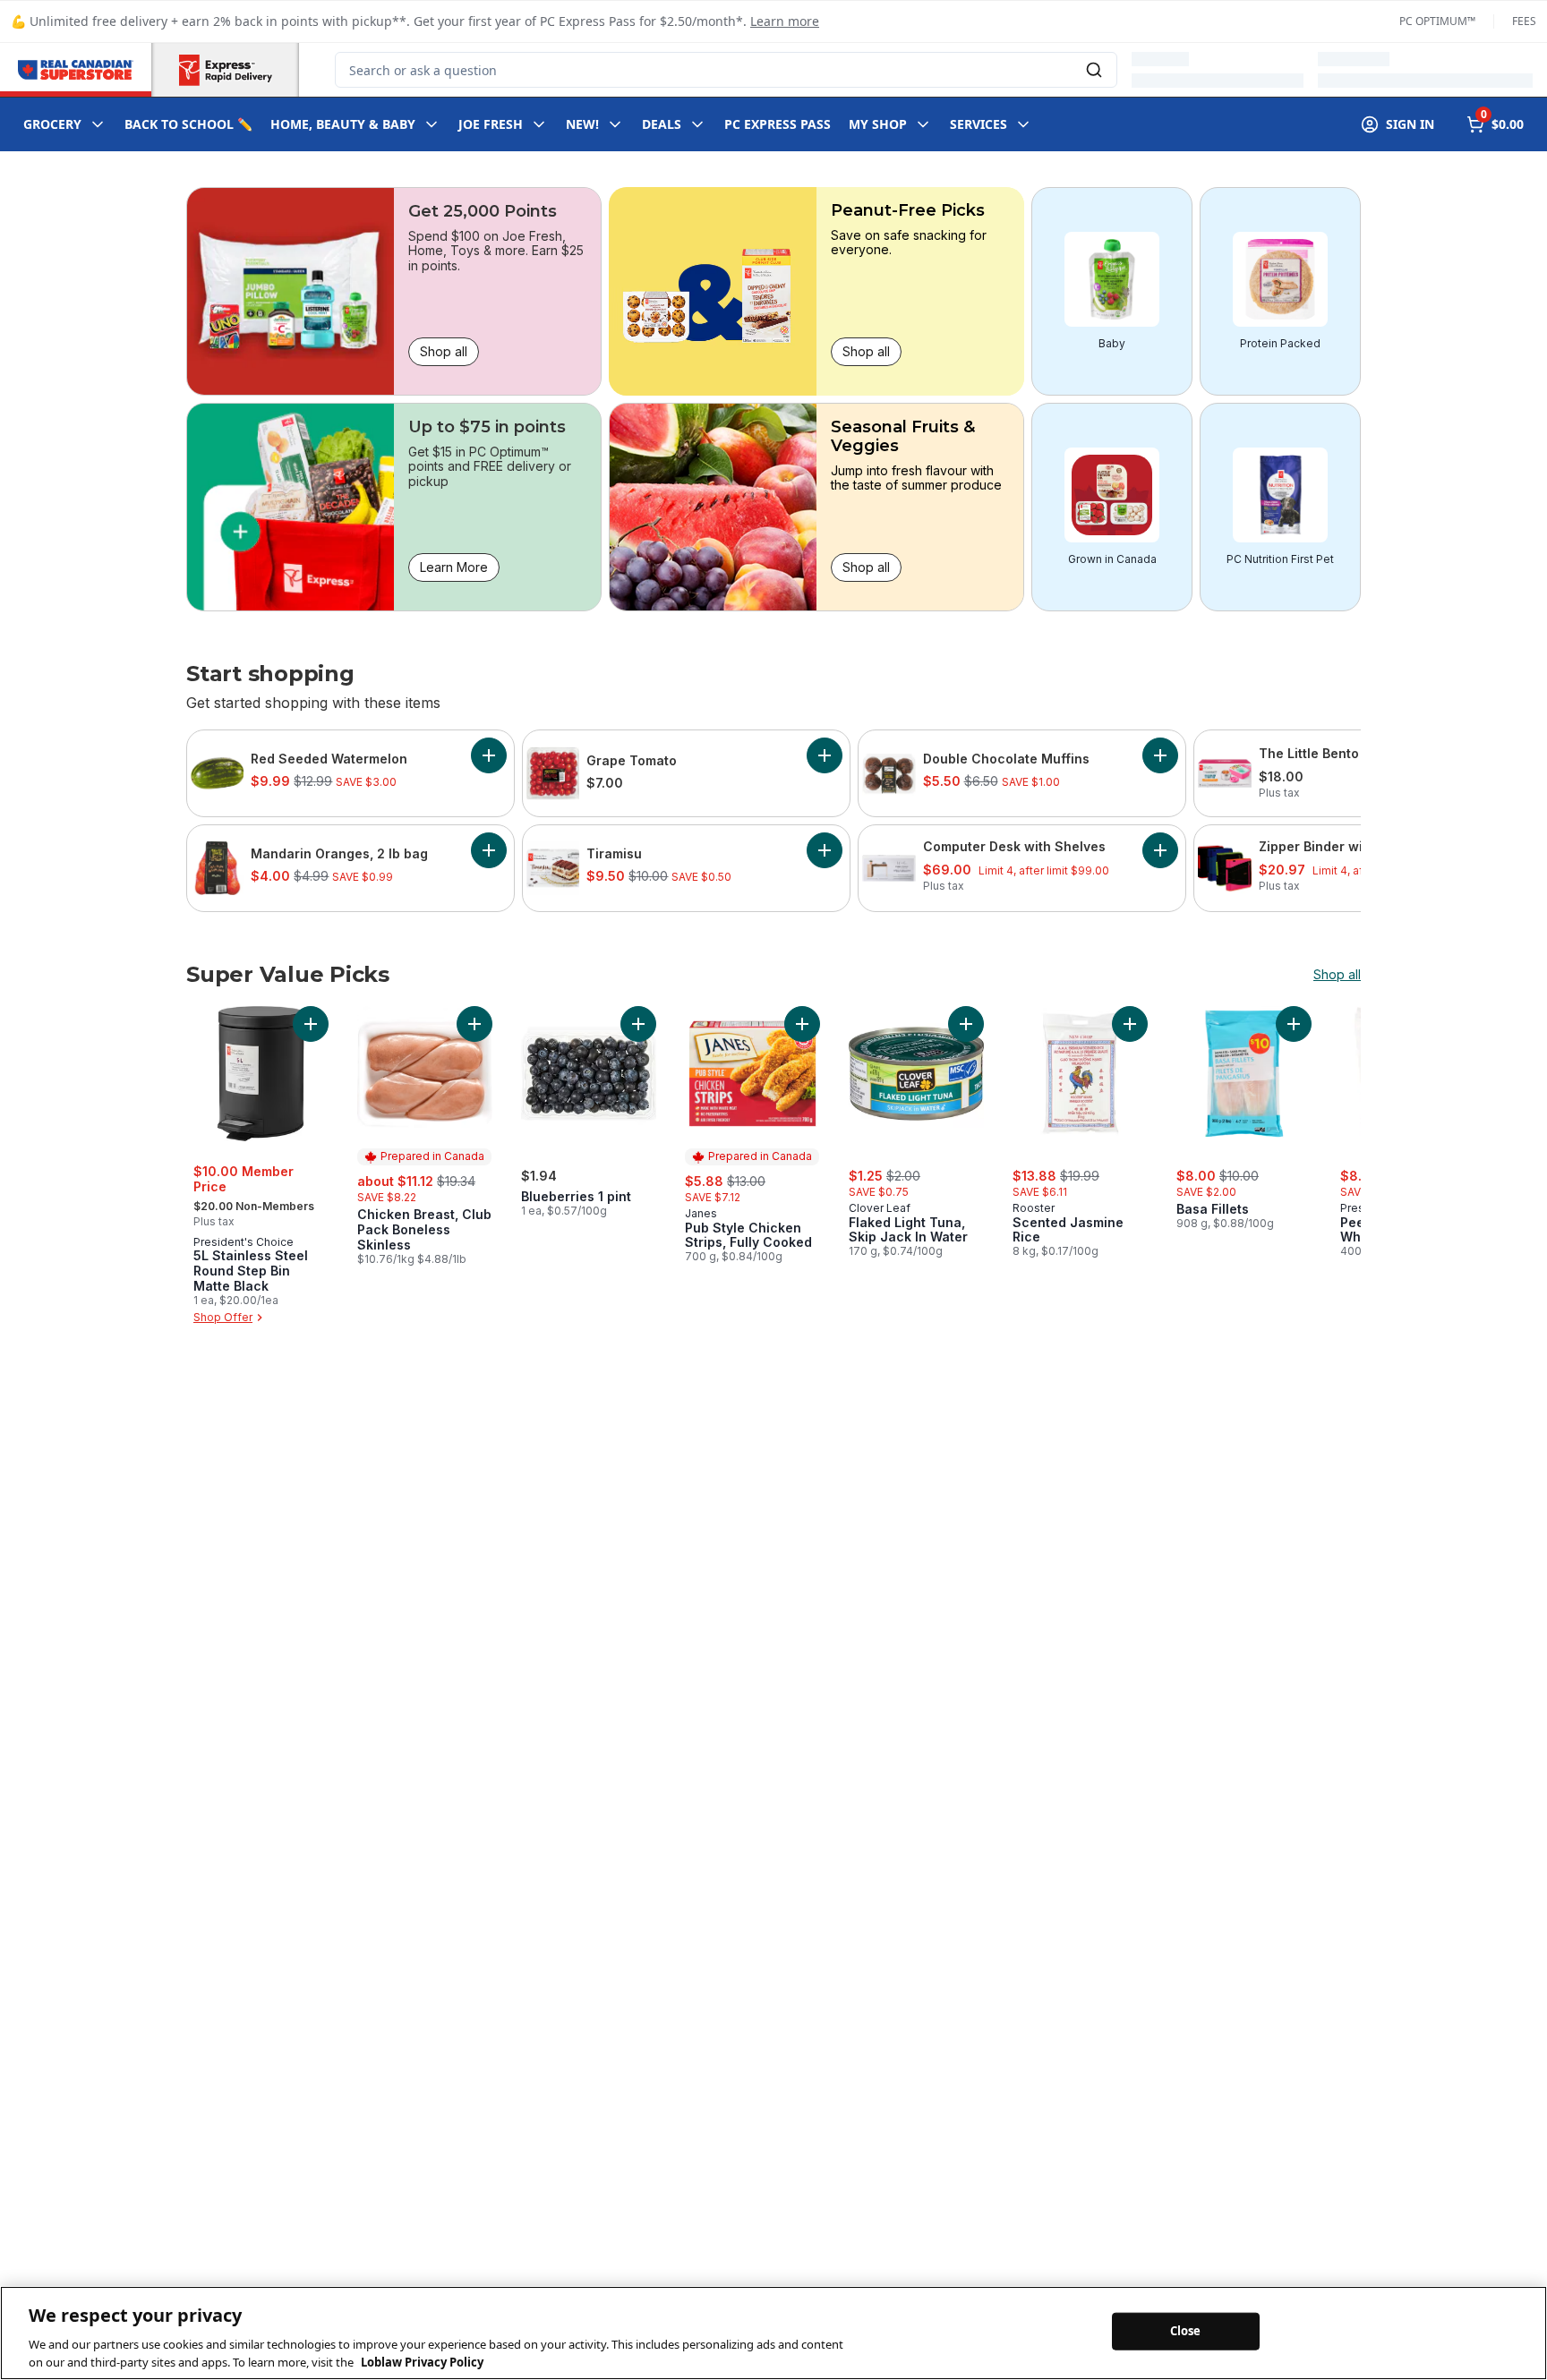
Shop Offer (223, 1317)
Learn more (785, 21)
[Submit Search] (1094, 70)
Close (1186, 2331)
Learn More (454, 567)
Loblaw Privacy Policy (422, 2361)
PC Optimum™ (1437, 21)
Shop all (444, 351)
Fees (1524, 21)
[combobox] (726, 70)
